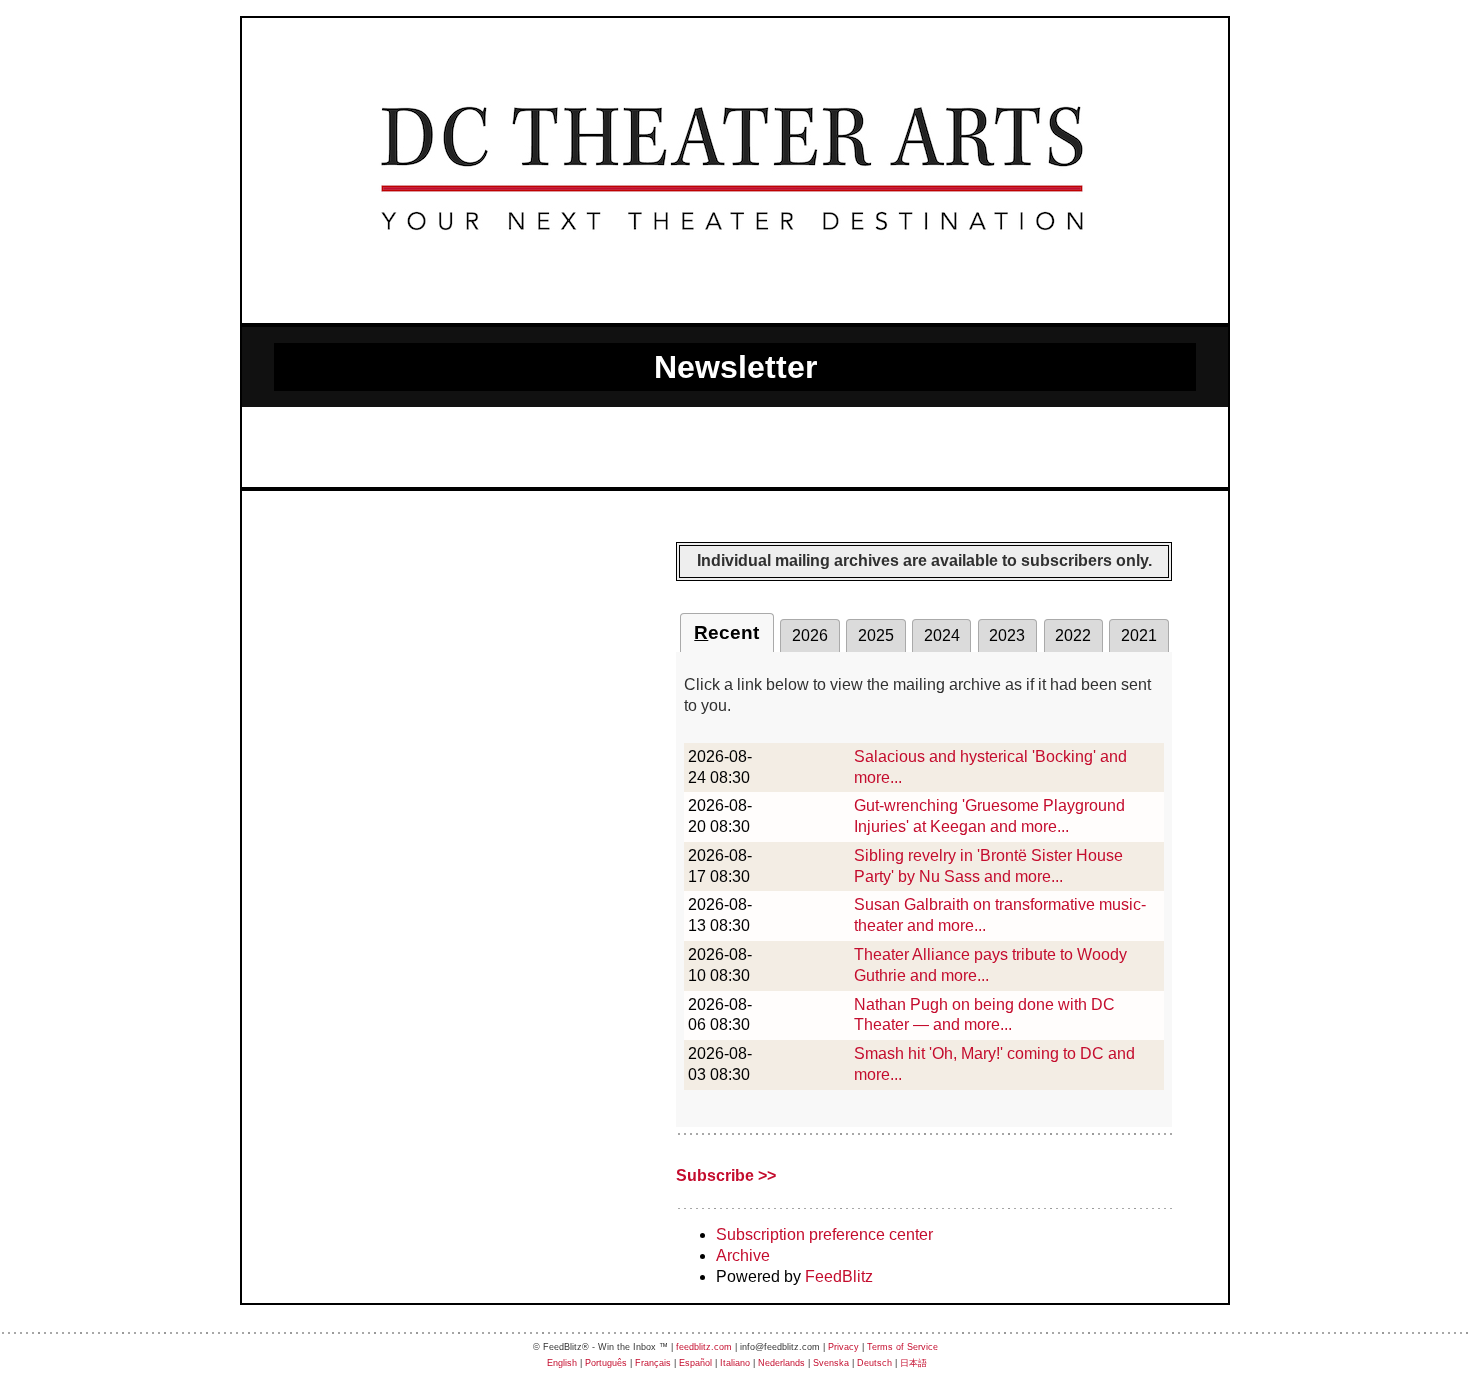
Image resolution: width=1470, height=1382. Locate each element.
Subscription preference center (824, 1234)
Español (695, 1363)
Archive (743, 1255)
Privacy (843, 1347)
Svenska (831, 1363)
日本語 (913, 1363)
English (562, 1363)
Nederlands (781, 1363)
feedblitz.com (704, 1347)
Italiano (735, 1363)
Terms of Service (902, 1347)
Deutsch (874, 1363)
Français (653, 1363)
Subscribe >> (726, 1175)
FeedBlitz (839, 1276)
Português (606, 1363)
